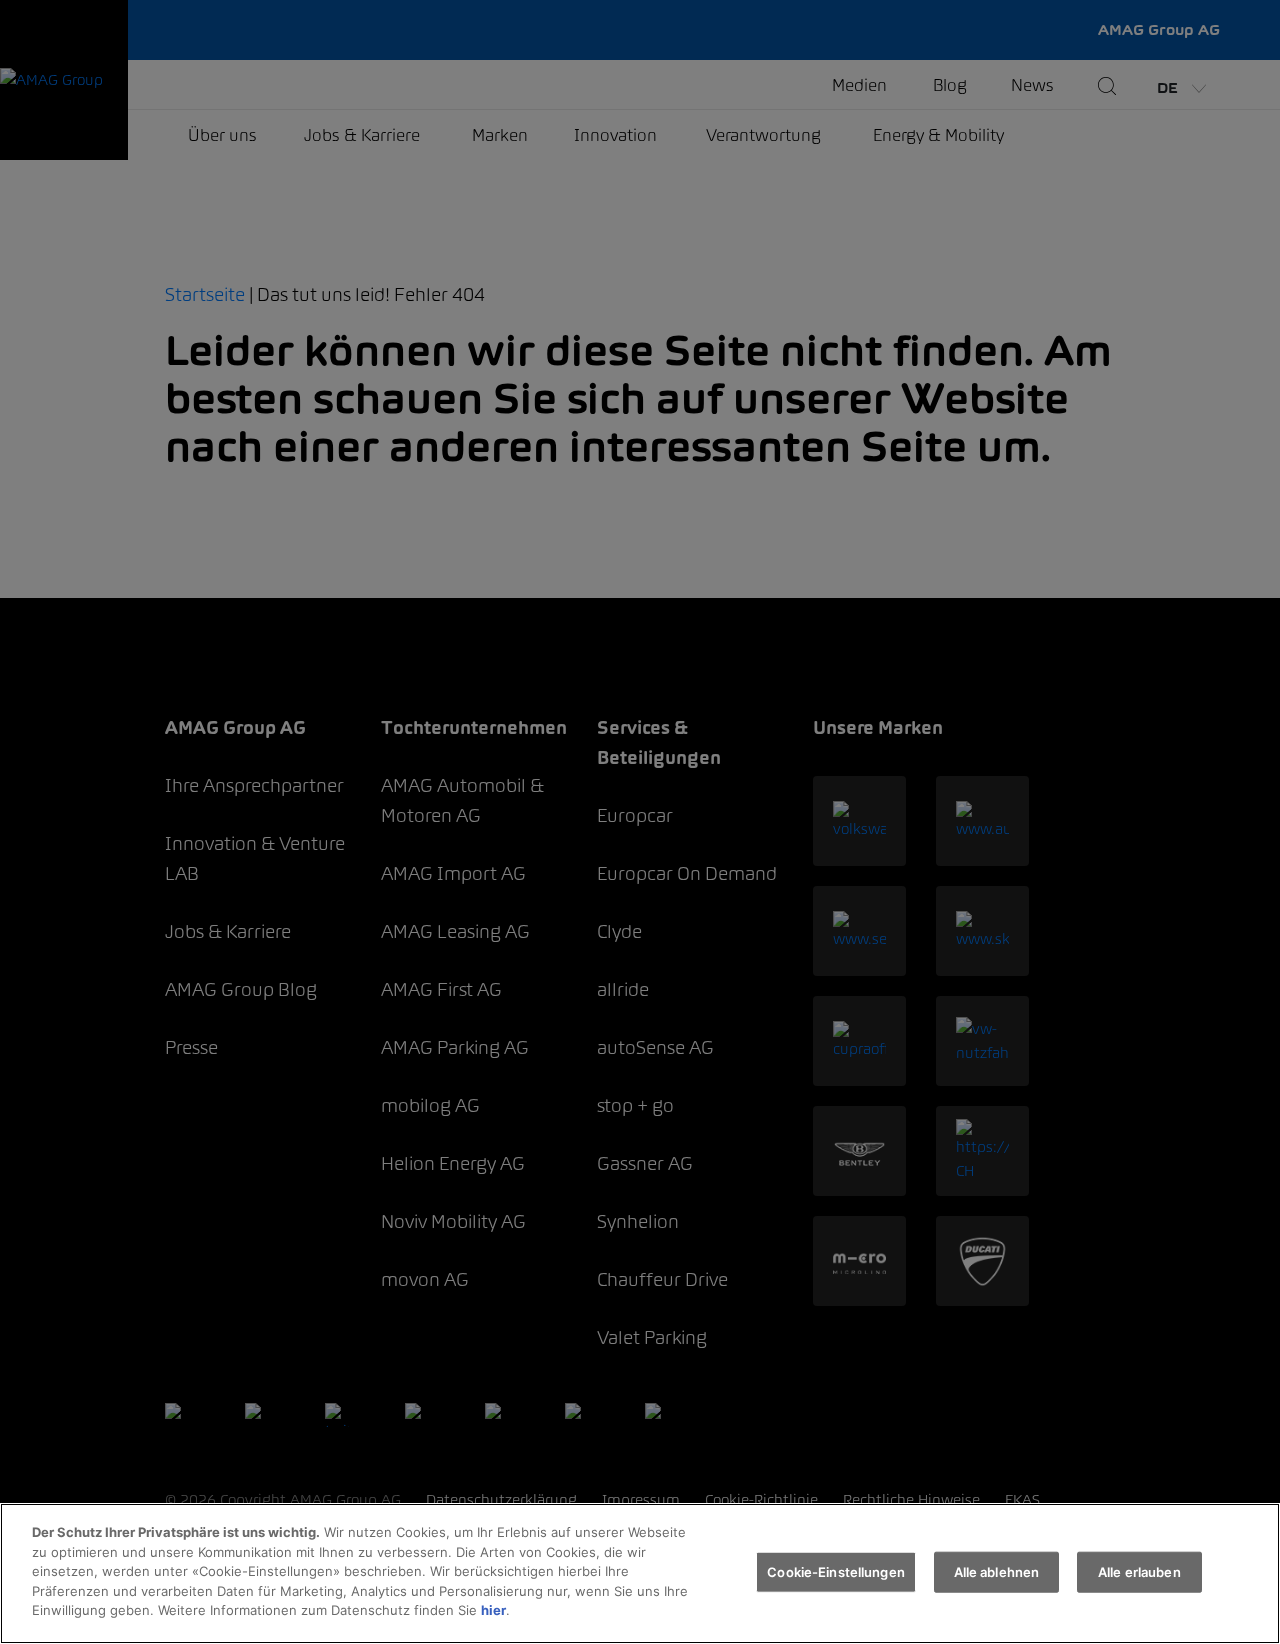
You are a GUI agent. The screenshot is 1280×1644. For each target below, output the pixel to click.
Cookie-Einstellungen (836, 1571)
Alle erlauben (1139, 1571)
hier (493, 1610)
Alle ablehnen (997, 1571)
